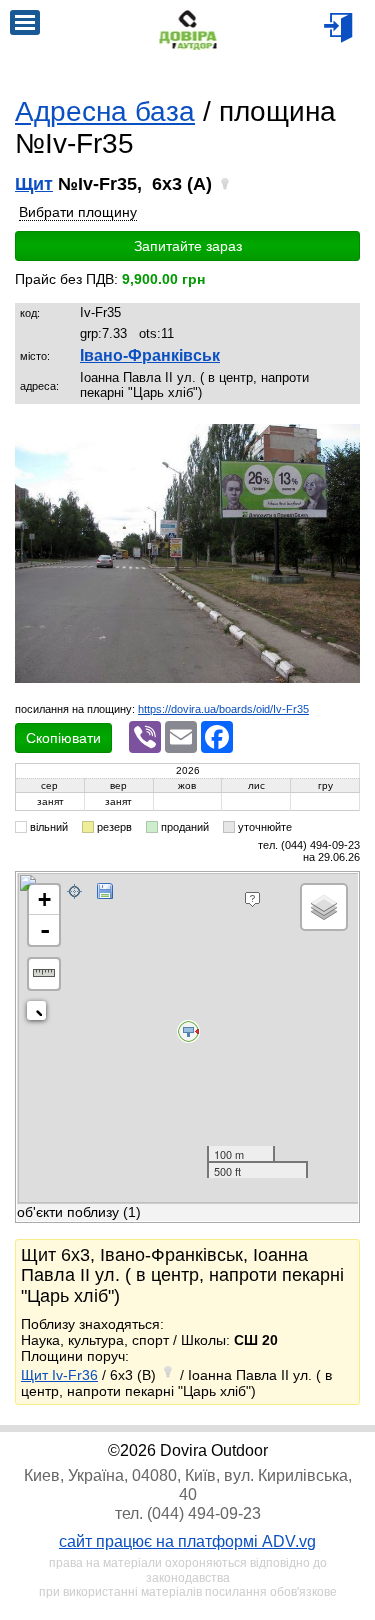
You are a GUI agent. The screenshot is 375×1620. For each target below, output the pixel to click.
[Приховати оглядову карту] (40, 1014)
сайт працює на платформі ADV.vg (187, 1541)
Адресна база (105, 111)
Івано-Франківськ (150, 355)
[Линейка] (44, 974)
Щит (34, 184)
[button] (342, 442)
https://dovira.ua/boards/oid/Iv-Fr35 (223, 709)
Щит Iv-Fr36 (59, 1375)
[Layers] (324, 907)
